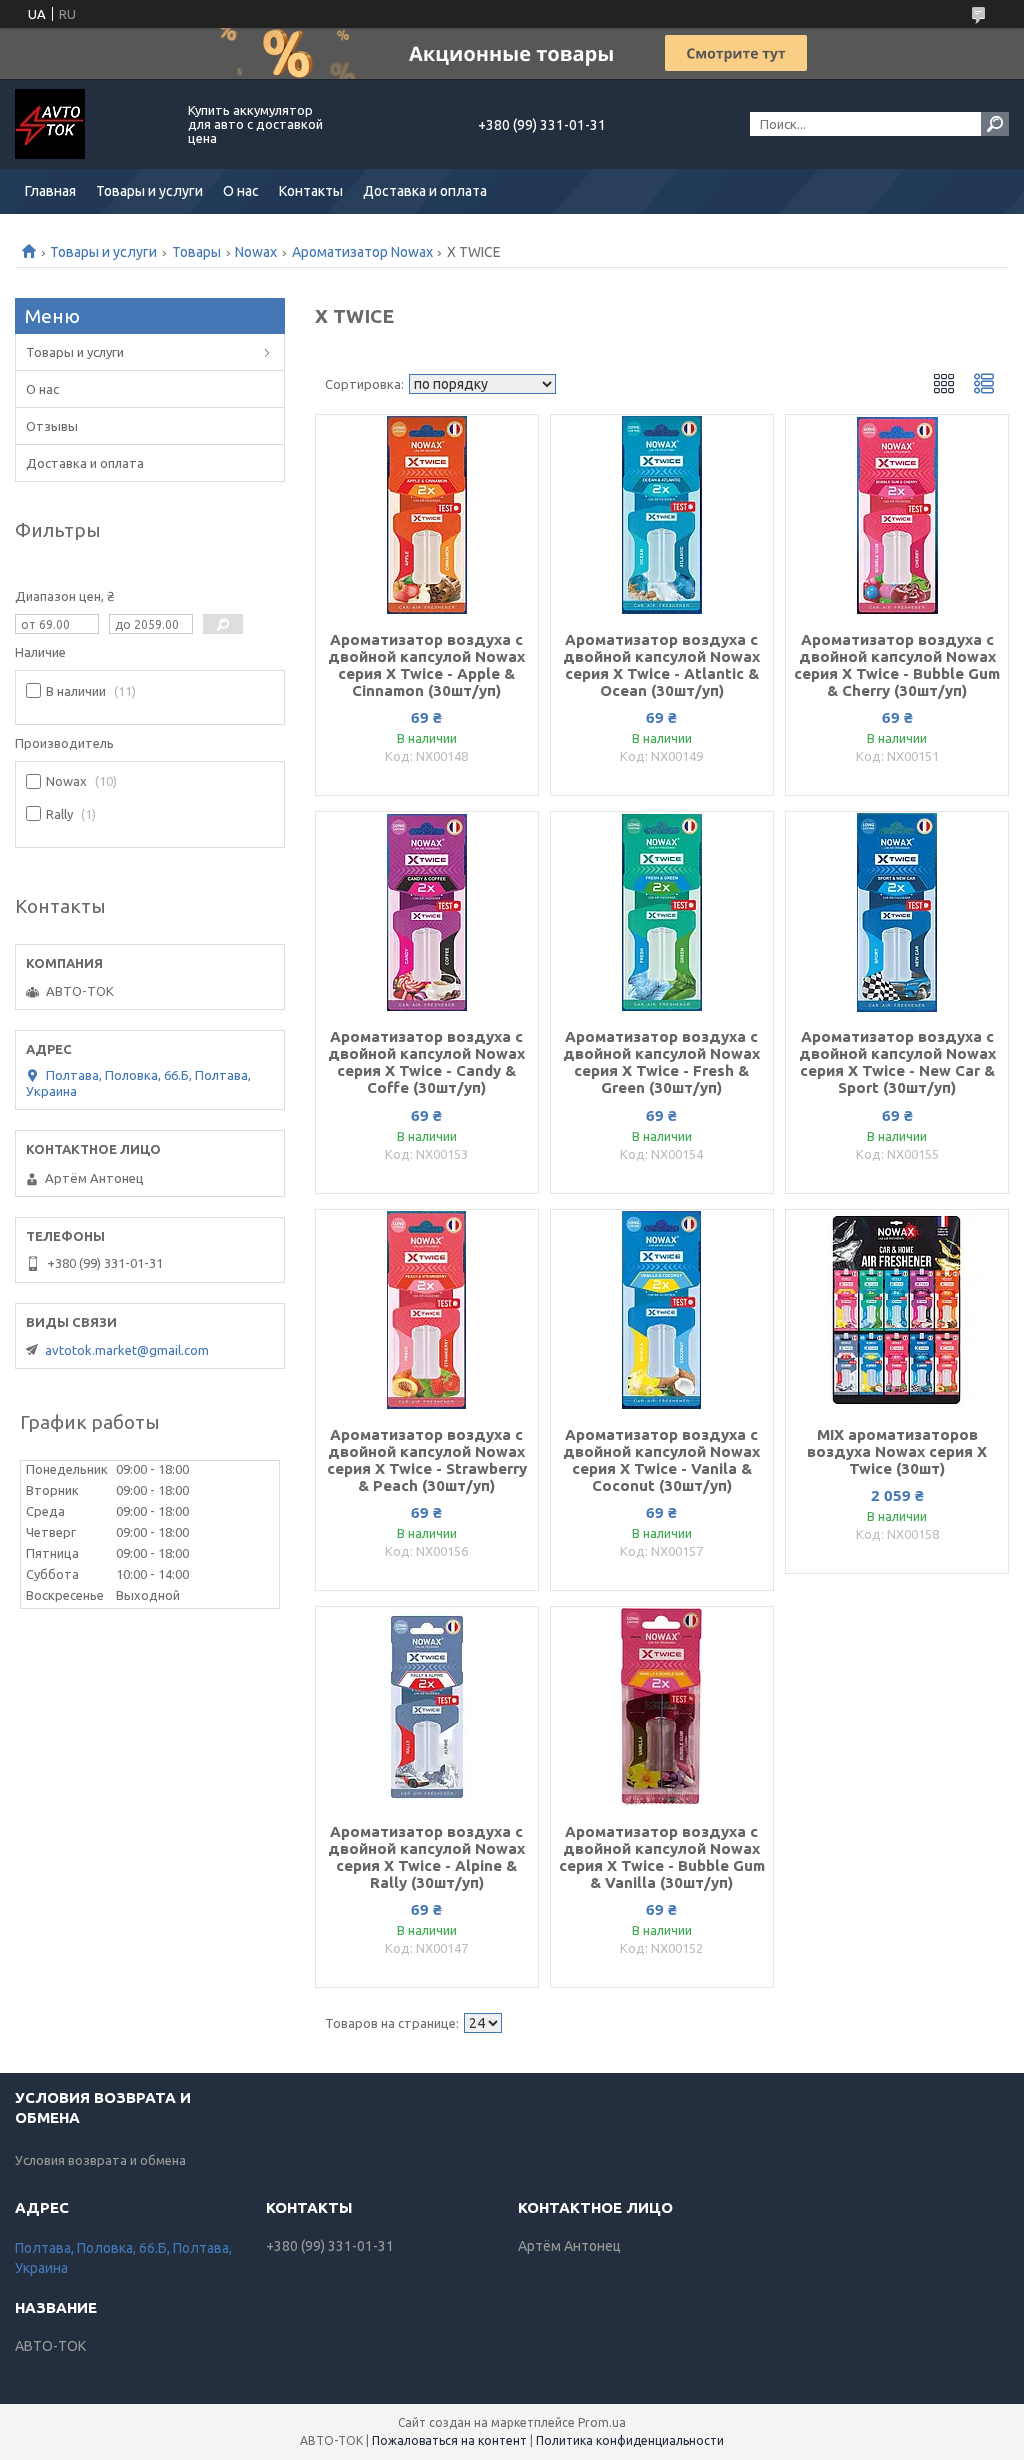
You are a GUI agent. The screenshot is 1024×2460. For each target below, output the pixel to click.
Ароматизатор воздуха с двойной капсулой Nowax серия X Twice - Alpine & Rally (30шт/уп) (426, 1857)
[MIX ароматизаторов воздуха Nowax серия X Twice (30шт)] (897, 1310)
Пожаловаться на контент (449, 2440)
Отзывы (52, 426)
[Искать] (995, 124)
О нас (241, 191)
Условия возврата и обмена (100, 2160)
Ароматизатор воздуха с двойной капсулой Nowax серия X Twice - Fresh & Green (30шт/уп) (661, 1062)
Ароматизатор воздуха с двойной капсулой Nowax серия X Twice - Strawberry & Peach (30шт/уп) (427, 1460)
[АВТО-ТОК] (90, 124)
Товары (196, 252)
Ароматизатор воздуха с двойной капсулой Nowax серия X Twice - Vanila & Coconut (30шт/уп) (661, 1460)
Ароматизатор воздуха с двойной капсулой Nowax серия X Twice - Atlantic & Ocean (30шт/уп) (661, 665)
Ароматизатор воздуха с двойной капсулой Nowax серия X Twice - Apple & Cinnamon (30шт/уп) (426, 665)
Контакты (311, 191)
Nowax (256, 252)
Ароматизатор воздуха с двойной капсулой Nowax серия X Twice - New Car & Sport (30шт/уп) (897, 1062)
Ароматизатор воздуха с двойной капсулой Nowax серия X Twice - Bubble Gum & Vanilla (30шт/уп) (662, 1857)
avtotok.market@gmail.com (127, 1350)
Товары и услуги (149, 191)
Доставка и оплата (425, 191)
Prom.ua (602, 2422)
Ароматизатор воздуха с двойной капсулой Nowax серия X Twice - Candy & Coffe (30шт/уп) (426, 1062)
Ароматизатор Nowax (362, 252)
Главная (50, 191)
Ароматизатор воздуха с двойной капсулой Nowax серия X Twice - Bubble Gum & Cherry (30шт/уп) (897, 665)
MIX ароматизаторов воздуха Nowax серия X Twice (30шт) (897, 1451)
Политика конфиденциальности (630, 2440)
